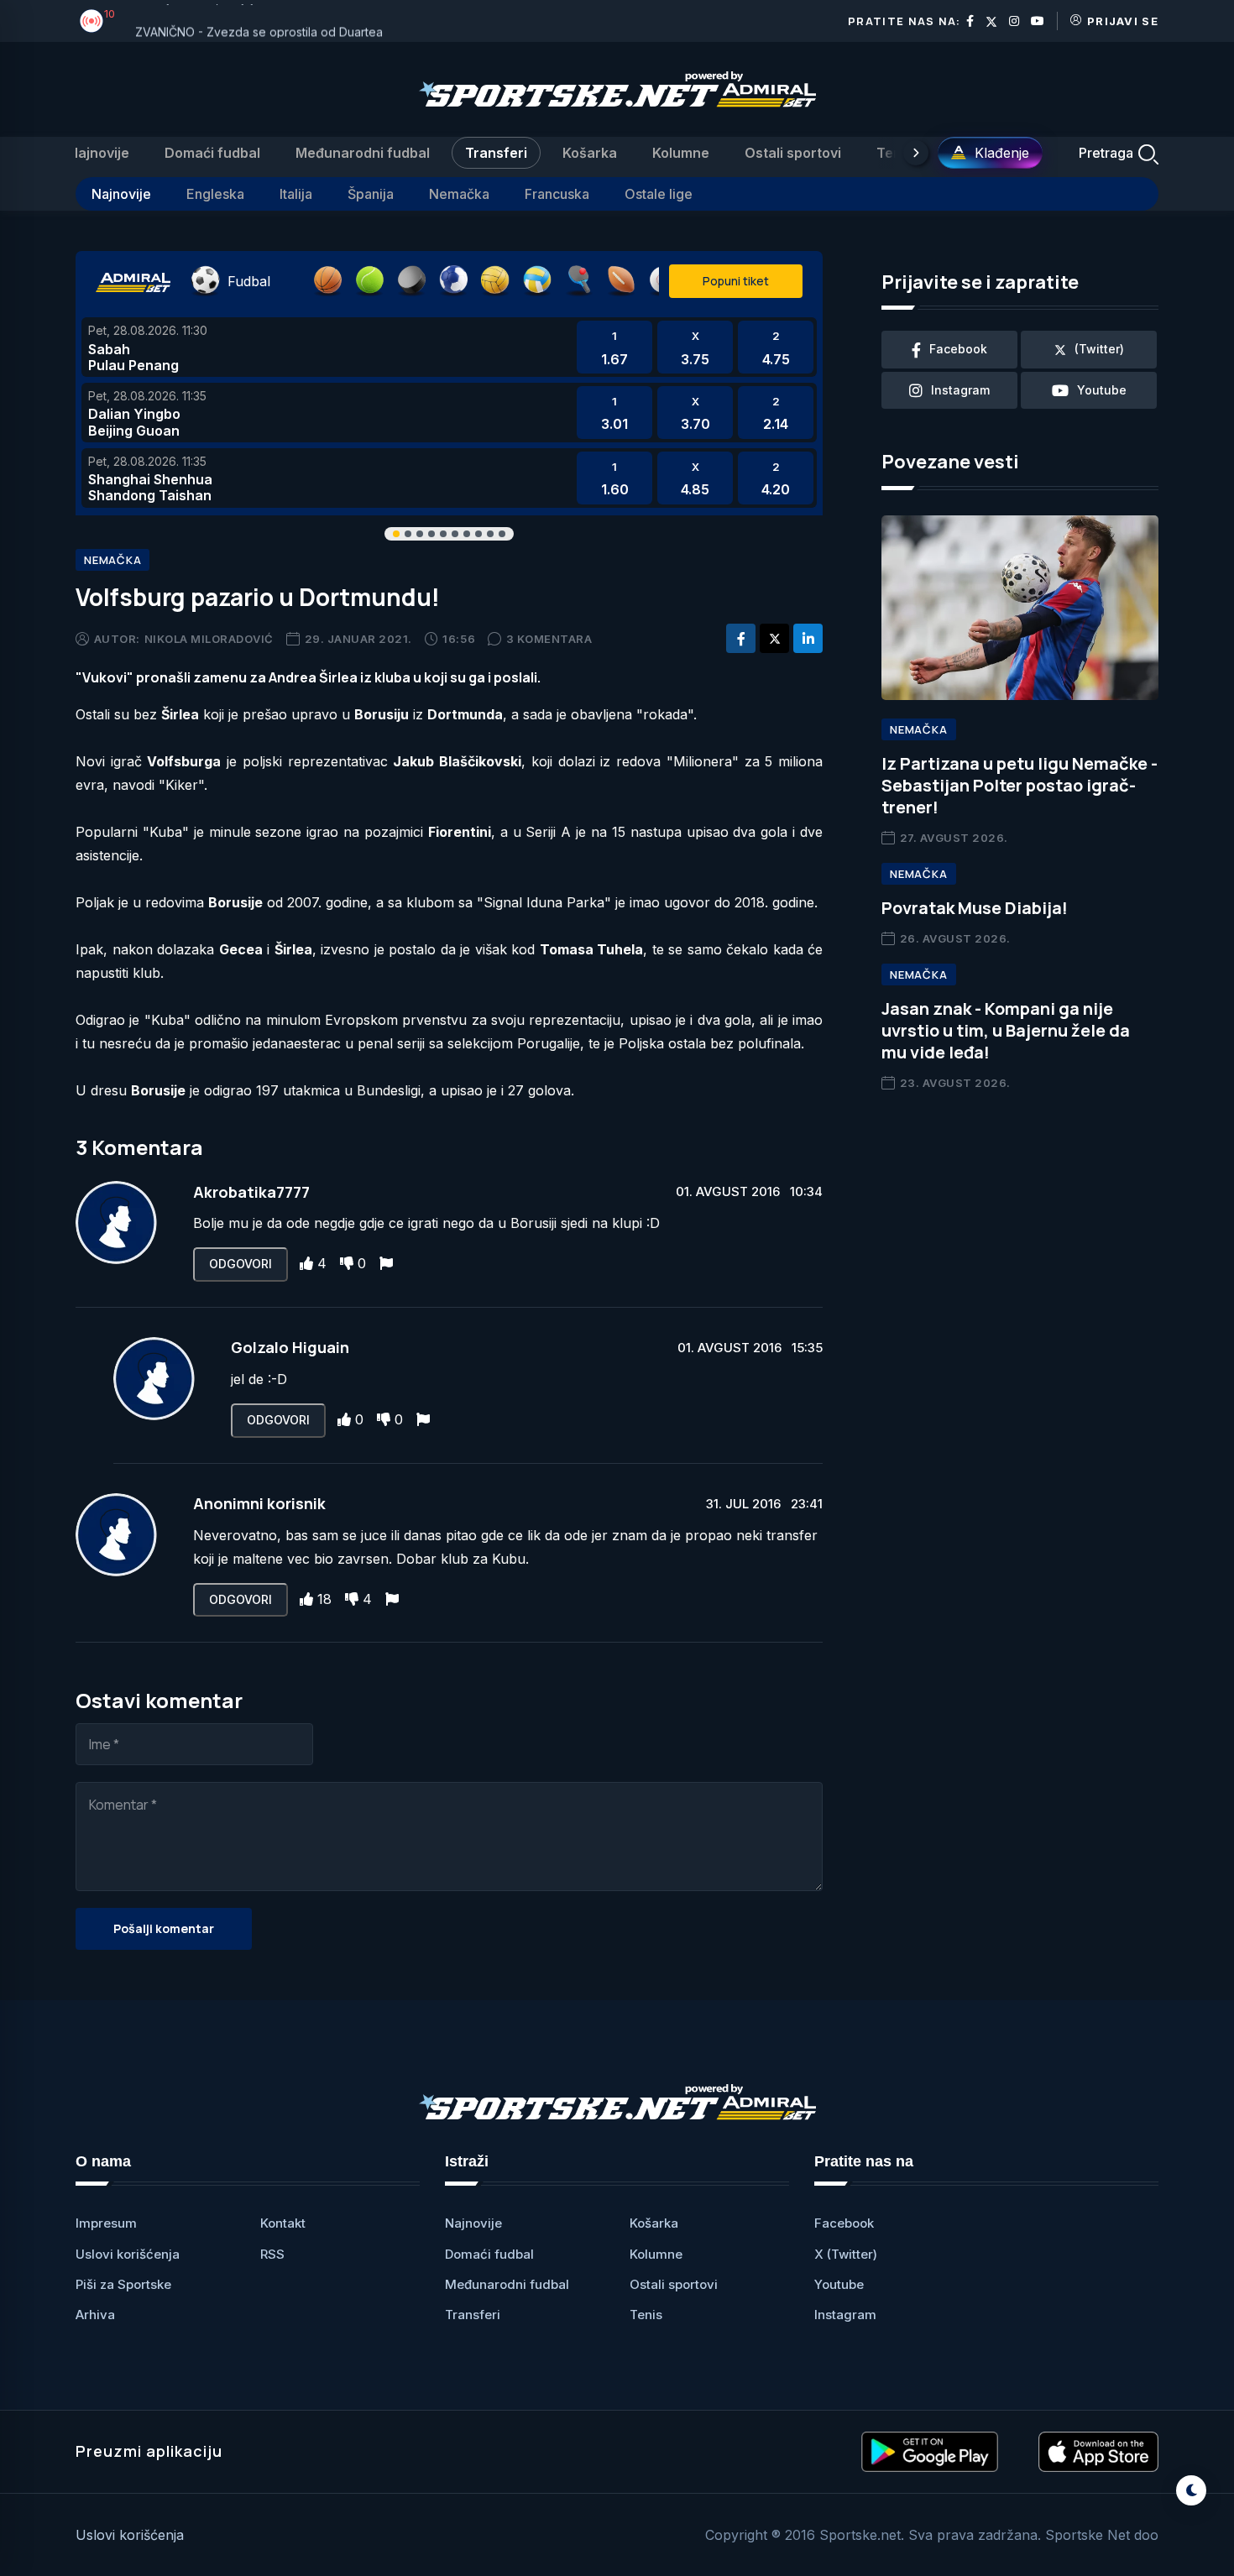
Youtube (839, 2284)
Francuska (557, 194)
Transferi (496, 153)
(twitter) (1099, 349)
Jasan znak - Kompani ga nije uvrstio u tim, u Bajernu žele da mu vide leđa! (1006, 1030)
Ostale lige (659, 194)
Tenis (894, 153)
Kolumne (681, 153)
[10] (92, 21)
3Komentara (549, 639)
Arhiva (95, 2315)
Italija (296, 194)
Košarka (590, 153)
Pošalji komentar (164, 1928)
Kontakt (283, 2223)
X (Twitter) (846, 2254)
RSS (272, 2254)
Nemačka (459, 194)
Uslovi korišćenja (128, 2254)
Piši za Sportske (123, 2284)
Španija (371, 194)
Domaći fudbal (212, 153)
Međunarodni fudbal (363, 153)
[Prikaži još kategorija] (916, 153)
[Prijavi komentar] (386, 1263)
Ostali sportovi (793, 153)
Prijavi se (1123, 21)
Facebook (844, 2223)
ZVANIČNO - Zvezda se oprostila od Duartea (259, 21)
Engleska (215, 194)
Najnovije (99, 153)
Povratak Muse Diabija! (975, 908)
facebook (958, 349)
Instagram (845, 2315)
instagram (960, 390)
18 (324, 1599)
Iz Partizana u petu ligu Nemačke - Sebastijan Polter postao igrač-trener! (1020, 785)
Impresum (106, 2223)
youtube (1102, 390)
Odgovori (241, 1264)
